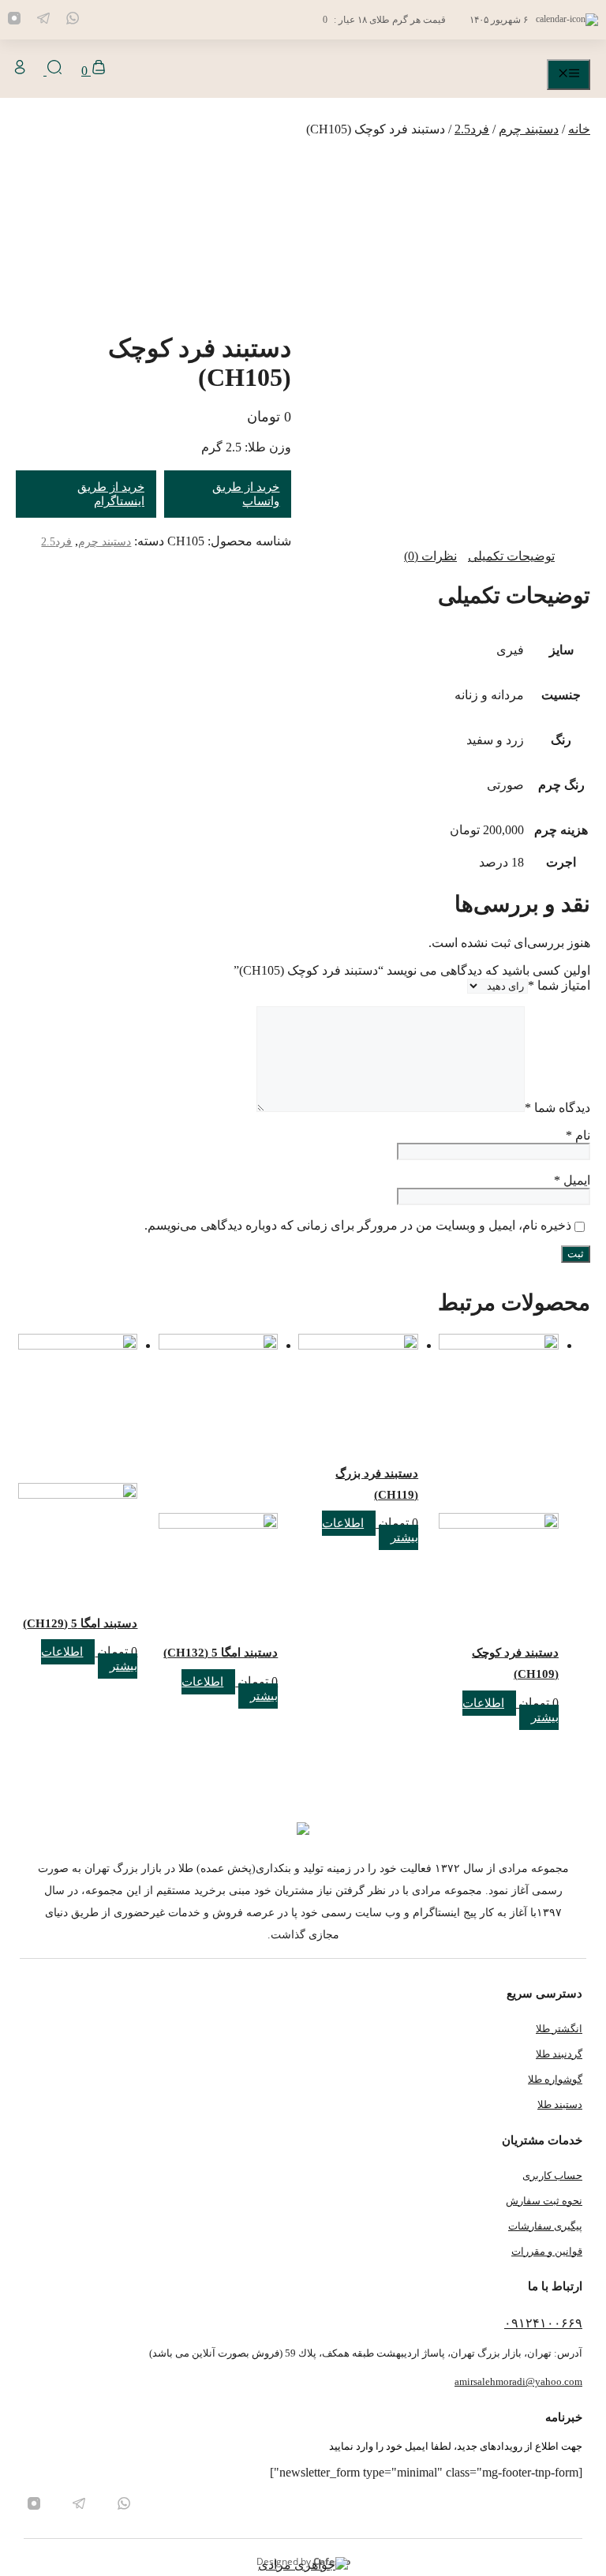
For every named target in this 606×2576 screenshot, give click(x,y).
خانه (579, 129)
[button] (53, 71)
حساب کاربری (552, 2175)
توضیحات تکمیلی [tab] (511, 556)
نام (578, 1135)
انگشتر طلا (559, 2029)
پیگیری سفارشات (545, 2226)
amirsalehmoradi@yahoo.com (518, 2381)
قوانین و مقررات (547, 2251)
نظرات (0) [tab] (430, 556)
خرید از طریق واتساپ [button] (246, 494)
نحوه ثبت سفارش (544, 2201)
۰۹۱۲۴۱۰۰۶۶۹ (543, 2323)
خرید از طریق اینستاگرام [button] (111, 494)
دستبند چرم (529, 129)
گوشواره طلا (555, 2079)
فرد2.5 (472, 129)
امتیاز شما (559, 985)
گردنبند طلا (559, 2054)
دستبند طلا (560, 2104)
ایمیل (572, 1180)
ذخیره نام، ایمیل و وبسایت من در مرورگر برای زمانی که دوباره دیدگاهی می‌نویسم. (358, 1225)
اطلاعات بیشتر (511, 1710)
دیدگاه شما (557, 1108)
